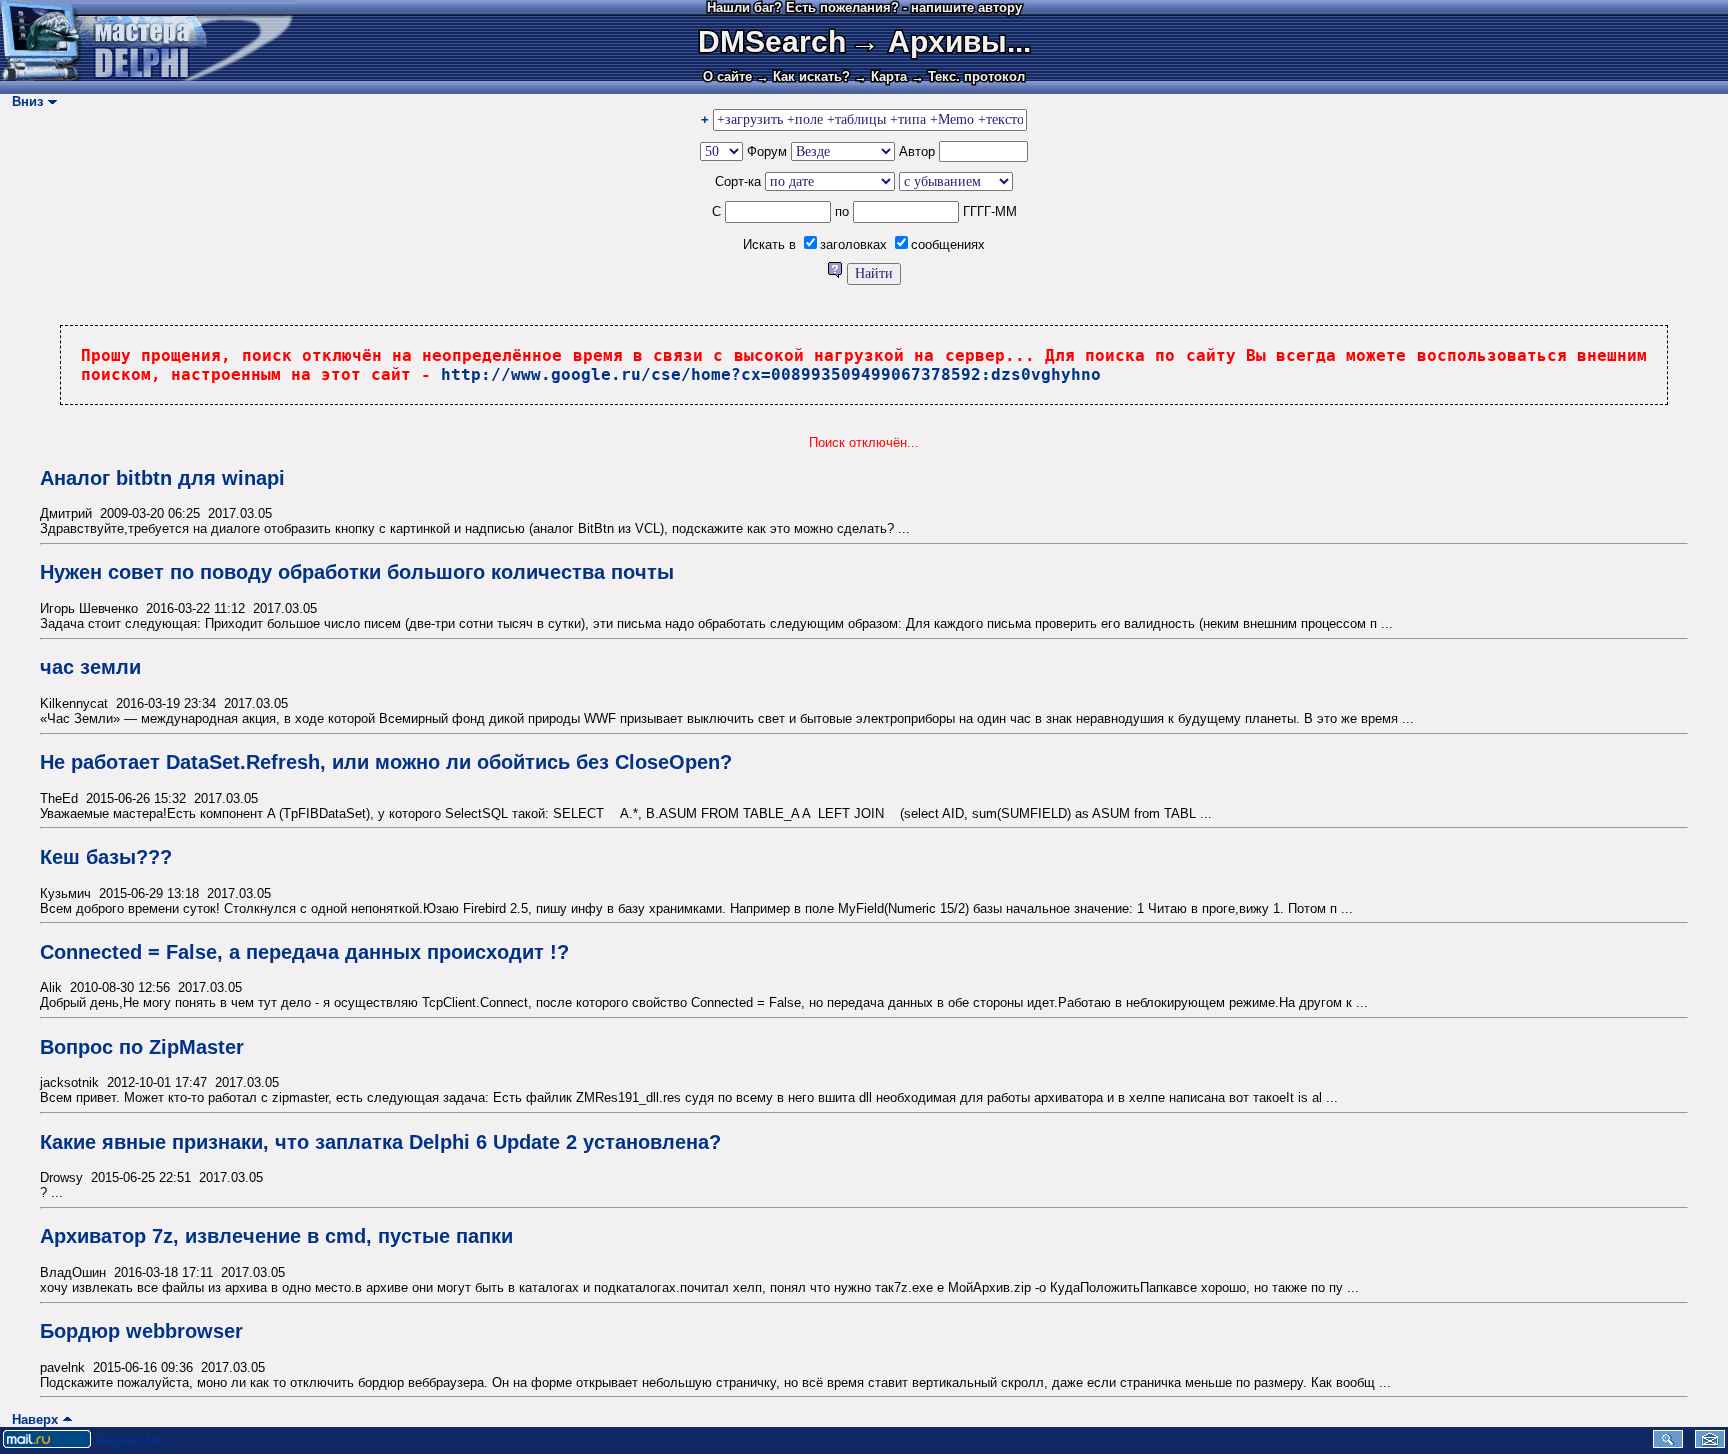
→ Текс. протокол (968, 76)
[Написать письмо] (1710, 1443)
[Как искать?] (837, 273)
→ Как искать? (803, 76)
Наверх (31, 1419)
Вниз (23, 101)
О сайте (727, 76)
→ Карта (880, 76)
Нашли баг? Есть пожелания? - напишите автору (864, 7)
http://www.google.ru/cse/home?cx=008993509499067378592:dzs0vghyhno (771, 374)
